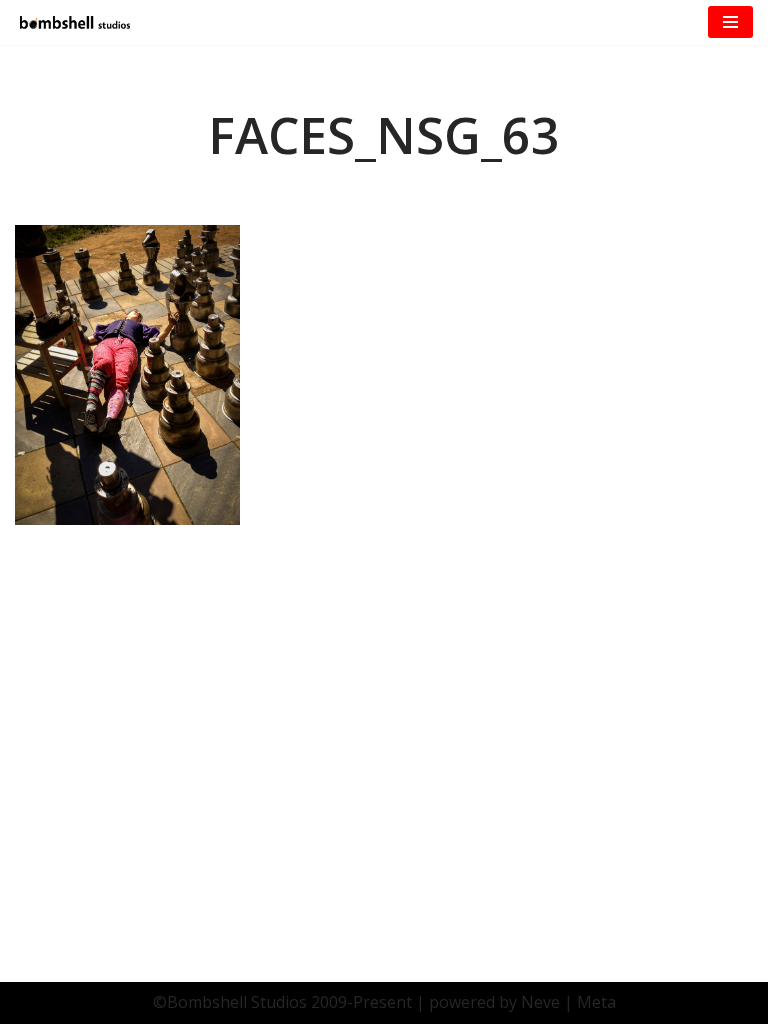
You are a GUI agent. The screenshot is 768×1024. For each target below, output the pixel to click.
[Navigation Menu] (730, 22)
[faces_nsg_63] (127, 519)
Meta (596, 1002)
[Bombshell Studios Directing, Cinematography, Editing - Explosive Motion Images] (75, 22)
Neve (540, 1002)
